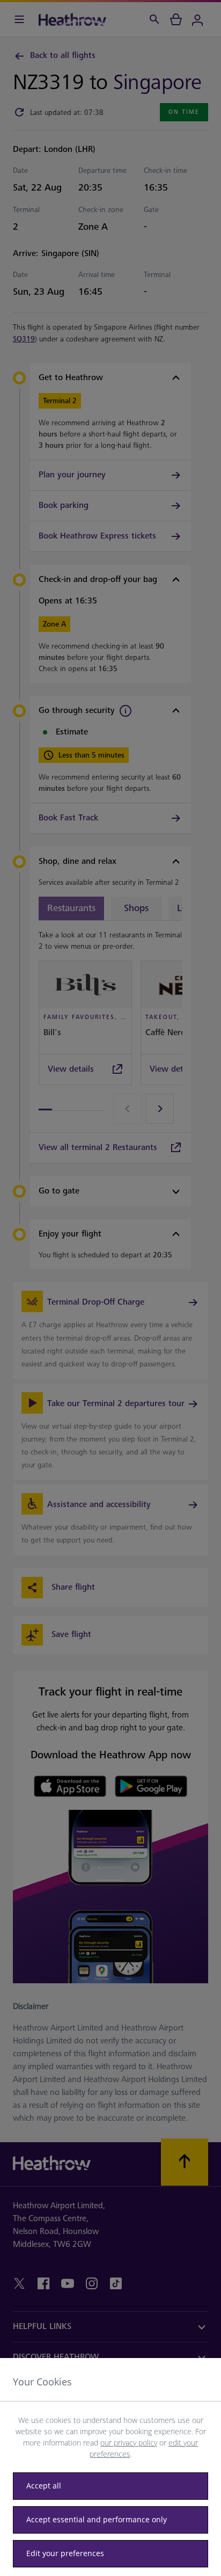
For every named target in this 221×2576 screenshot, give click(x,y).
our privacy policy (129, 2443)
